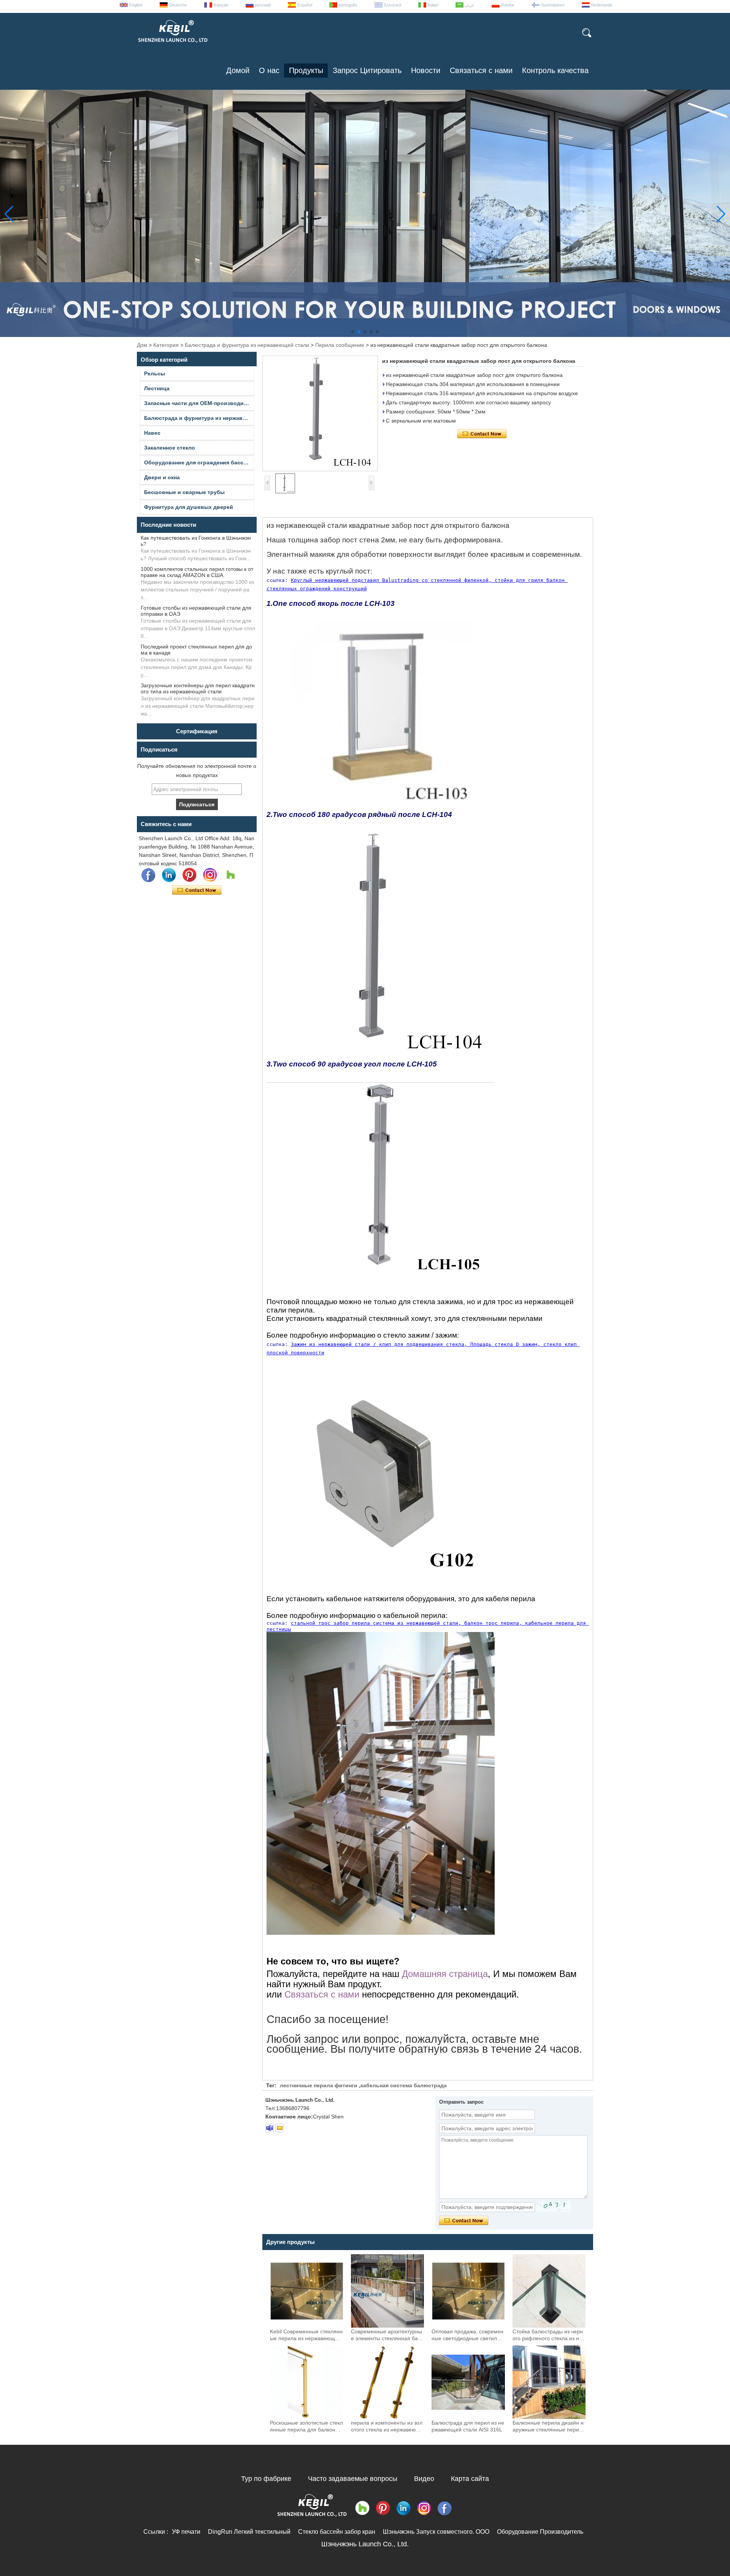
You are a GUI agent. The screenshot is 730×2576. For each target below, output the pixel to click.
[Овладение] (230, 875)
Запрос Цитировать (367, 70)
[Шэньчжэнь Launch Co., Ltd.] (172, 46)
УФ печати (186, 2532)
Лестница (157, 388)
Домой (238, 70)
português (348, 5)
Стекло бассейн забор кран (337, 2532)
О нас (269, 70)
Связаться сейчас (197, 890)
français (221, 5)
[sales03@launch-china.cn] (280, 2128)
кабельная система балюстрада (404, 2085)
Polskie (508, 5)
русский (263, 5)
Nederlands (602, 5)
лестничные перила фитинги (319, 2085)
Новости (426, 70)
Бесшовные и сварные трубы (184, 492)
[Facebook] (148, 875)
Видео (424, 2479)
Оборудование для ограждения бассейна (199, 462)
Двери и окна (162, 477)
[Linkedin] (169, 875)
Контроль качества (555, 70)
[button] (353, 332)
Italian (433, 5)
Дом (142, 345)
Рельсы (155, 373)
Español (305, 5)
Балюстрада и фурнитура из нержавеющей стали (247, 345)
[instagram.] (210, 875)
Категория (166, 345)
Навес (152, 433)
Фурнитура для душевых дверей (189, 507)
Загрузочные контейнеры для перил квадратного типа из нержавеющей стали (198, 688)
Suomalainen (553, 5)
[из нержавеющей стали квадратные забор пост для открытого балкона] (320, 413)
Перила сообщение (340, 345)
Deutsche (178, 5)
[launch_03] (270, 2128)
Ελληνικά (393, 5)
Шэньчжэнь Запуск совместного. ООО (436, 2532)
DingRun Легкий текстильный (249, 2532)
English (136, 5)
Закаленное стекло (170, 448)
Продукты (306, 70)
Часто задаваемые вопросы (353, 2479)
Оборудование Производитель (540, 2532)
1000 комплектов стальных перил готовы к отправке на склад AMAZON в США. (197, 572)
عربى (470, 5)
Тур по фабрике (266, 2479)
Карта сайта (470, 2479)
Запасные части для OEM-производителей (199, 403)
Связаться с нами (481, 70)
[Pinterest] (189, 875)
